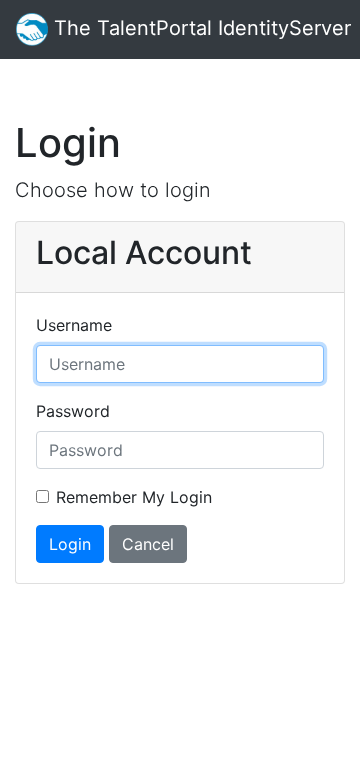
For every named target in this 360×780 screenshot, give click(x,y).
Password (73, 411)
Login (70, 544)
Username (74, 325)
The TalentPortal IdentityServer (199, 28)
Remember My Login (134, 497)
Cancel (148, 544)
